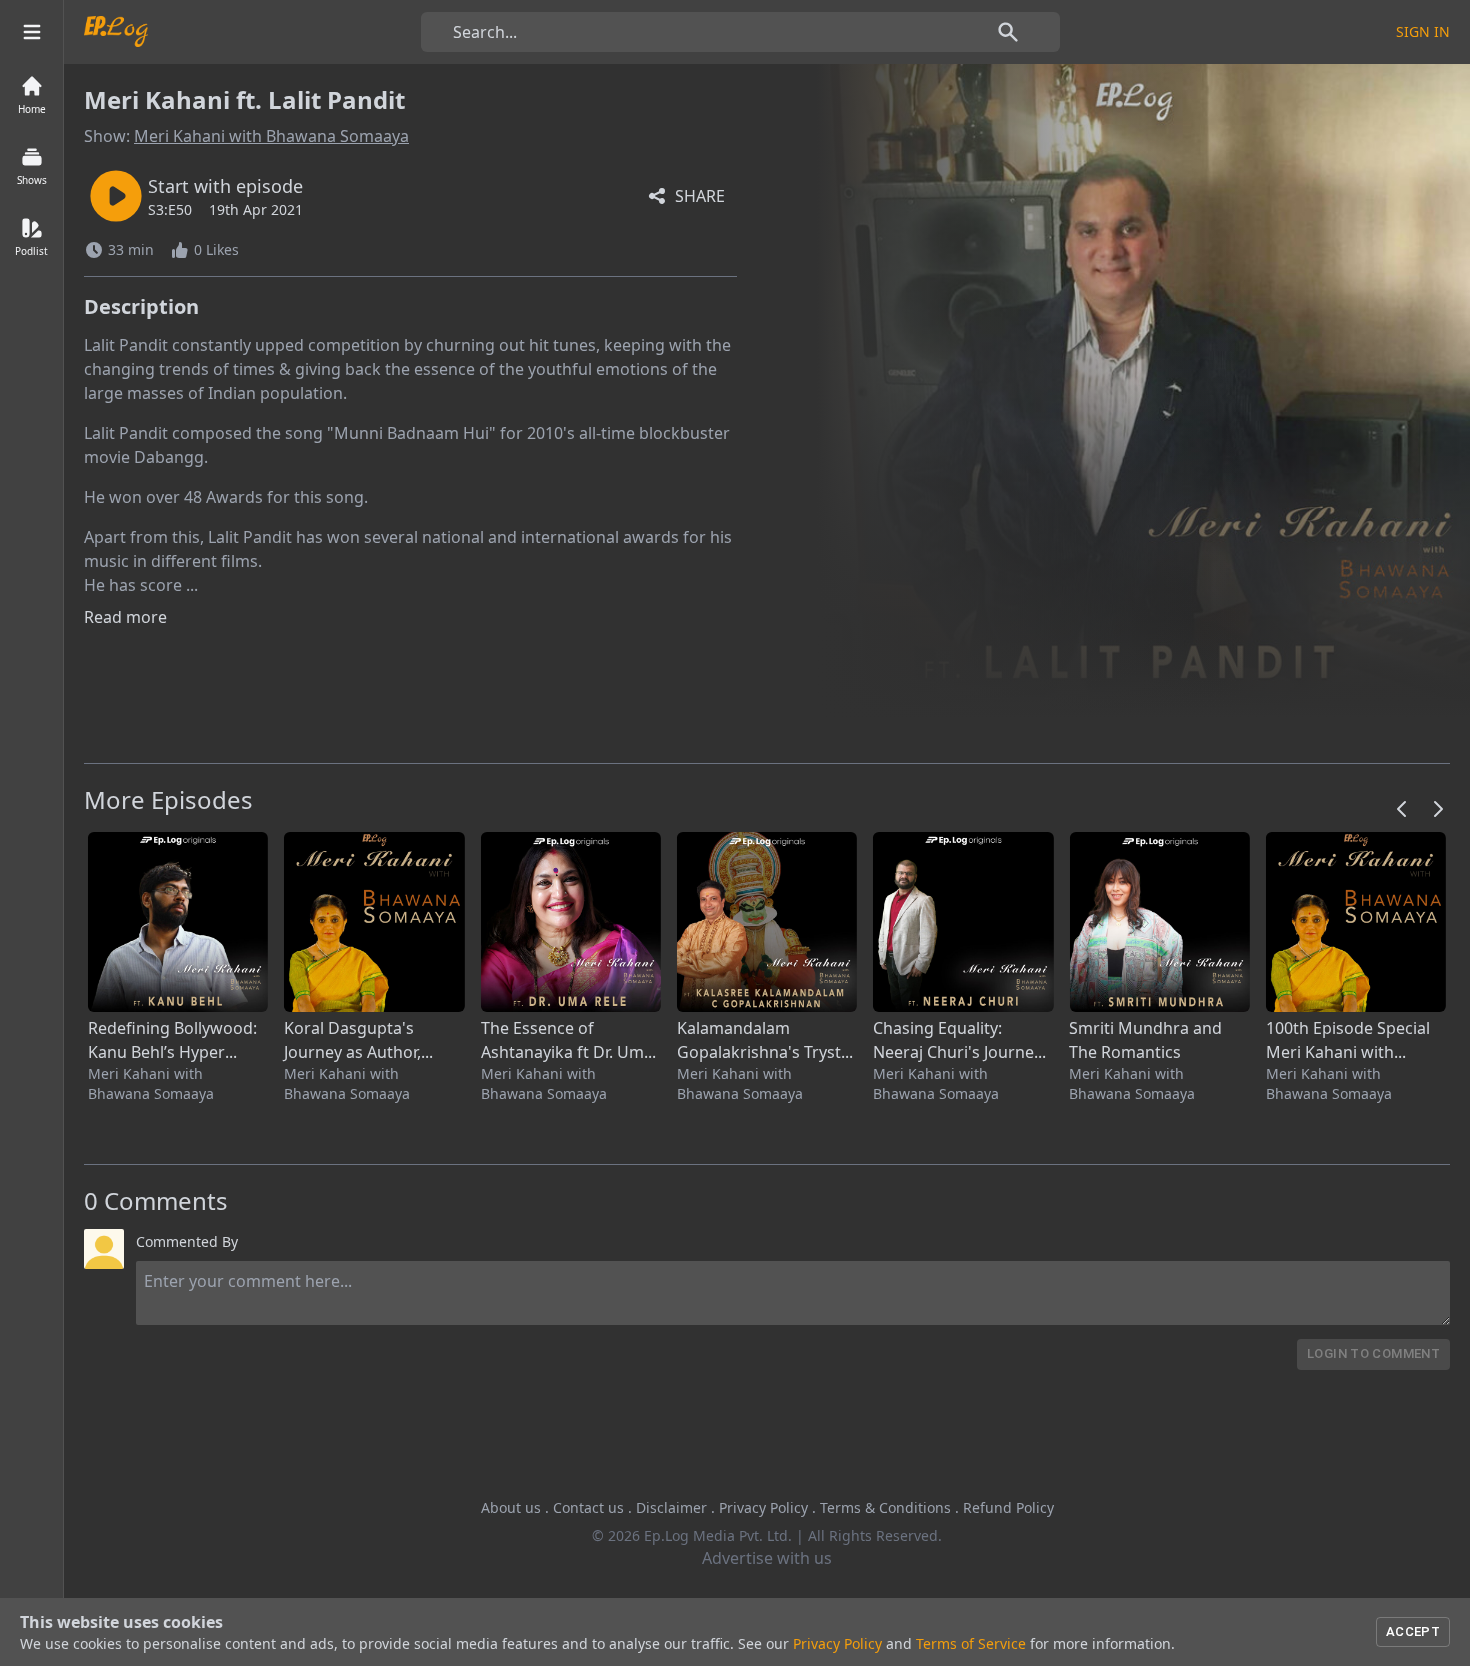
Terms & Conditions (885, 1507)
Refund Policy (1008, 1507)
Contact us (588, 1507)
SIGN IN (1423, 31)
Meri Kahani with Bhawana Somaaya (271, 136)
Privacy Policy (763, 1507)
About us (511, 1507)
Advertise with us (767, 1558)
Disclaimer (671, 1507)
